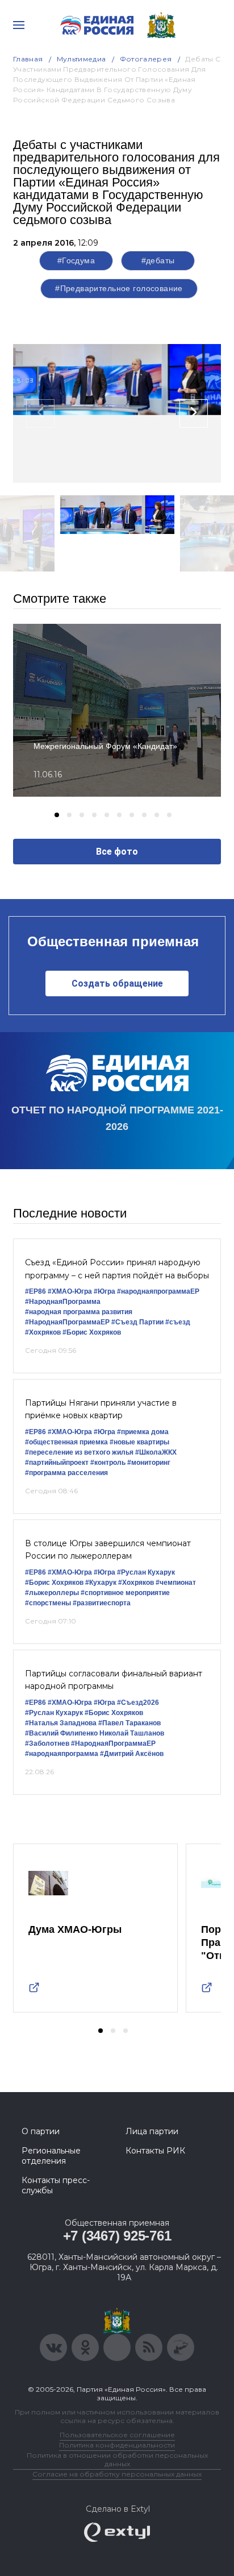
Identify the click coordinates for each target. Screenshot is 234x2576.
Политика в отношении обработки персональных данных (117, 2459)
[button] (57, 815)
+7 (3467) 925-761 (117, 2236)
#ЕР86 (35, 1291)
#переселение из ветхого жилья (79, 1452)
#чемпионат (176, 1583)
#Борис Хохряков (92, 1332)
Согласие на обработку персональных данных (117, 2474)
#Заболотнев (47, 1743)
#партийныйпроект (57, 1463)
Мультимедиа (82, 59)
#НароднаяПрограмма (63, 1302)
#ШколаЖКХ (156, 1452)
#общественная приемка (66, 1442)
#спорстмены (48, 1603)
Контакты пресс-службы (56, 2185)
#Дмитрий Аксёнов (132, 1754)
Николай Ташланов (132, 1733)
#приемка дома (143, 1432)
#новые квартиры (139, 1442)
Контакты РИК (155, 2151)
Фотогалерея (146, 59)
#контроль (108, 1463)
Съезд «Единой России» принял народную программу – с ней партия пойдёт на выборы (117, 1269)
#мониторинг (149, 1463)
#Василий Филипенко (61, 1733)
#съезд (178, 1322)
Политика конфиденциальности (117, 2445)
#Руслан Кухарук (146, 1572)
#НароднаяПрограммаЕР (67, 1322)
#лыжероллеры (52, 1593)
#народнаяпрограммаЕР (158, 1291)
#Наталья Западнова (61, 1723)
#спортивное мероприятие (125, 1593)
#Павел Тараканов (129, 1723)
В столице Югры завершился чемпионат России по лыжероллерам (108, 1550)
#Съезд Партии (137, 1322)
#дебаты (158, 260)
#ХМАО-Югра (70, 1291)
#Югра (105, 1291)
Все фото (117, 852)
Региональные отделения (51, 2156)
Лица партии (152, 2131)
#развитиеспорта (102, 1603)
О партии (41, 2131)
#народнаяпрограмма (62, 1754)
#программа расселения (66, 1473)
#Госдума (76, 260)
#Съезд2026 (138, 1703)
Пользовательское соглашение (117, 2435)
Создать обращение (117, 983)
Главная (28, 59)
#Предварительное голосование (119, 288)
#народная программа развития (79, 1312)
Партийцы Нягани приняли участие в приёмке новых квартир (101, 1409)
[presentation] (40, 413)
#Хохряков (43, 1332)
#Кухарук (101, 1583)
